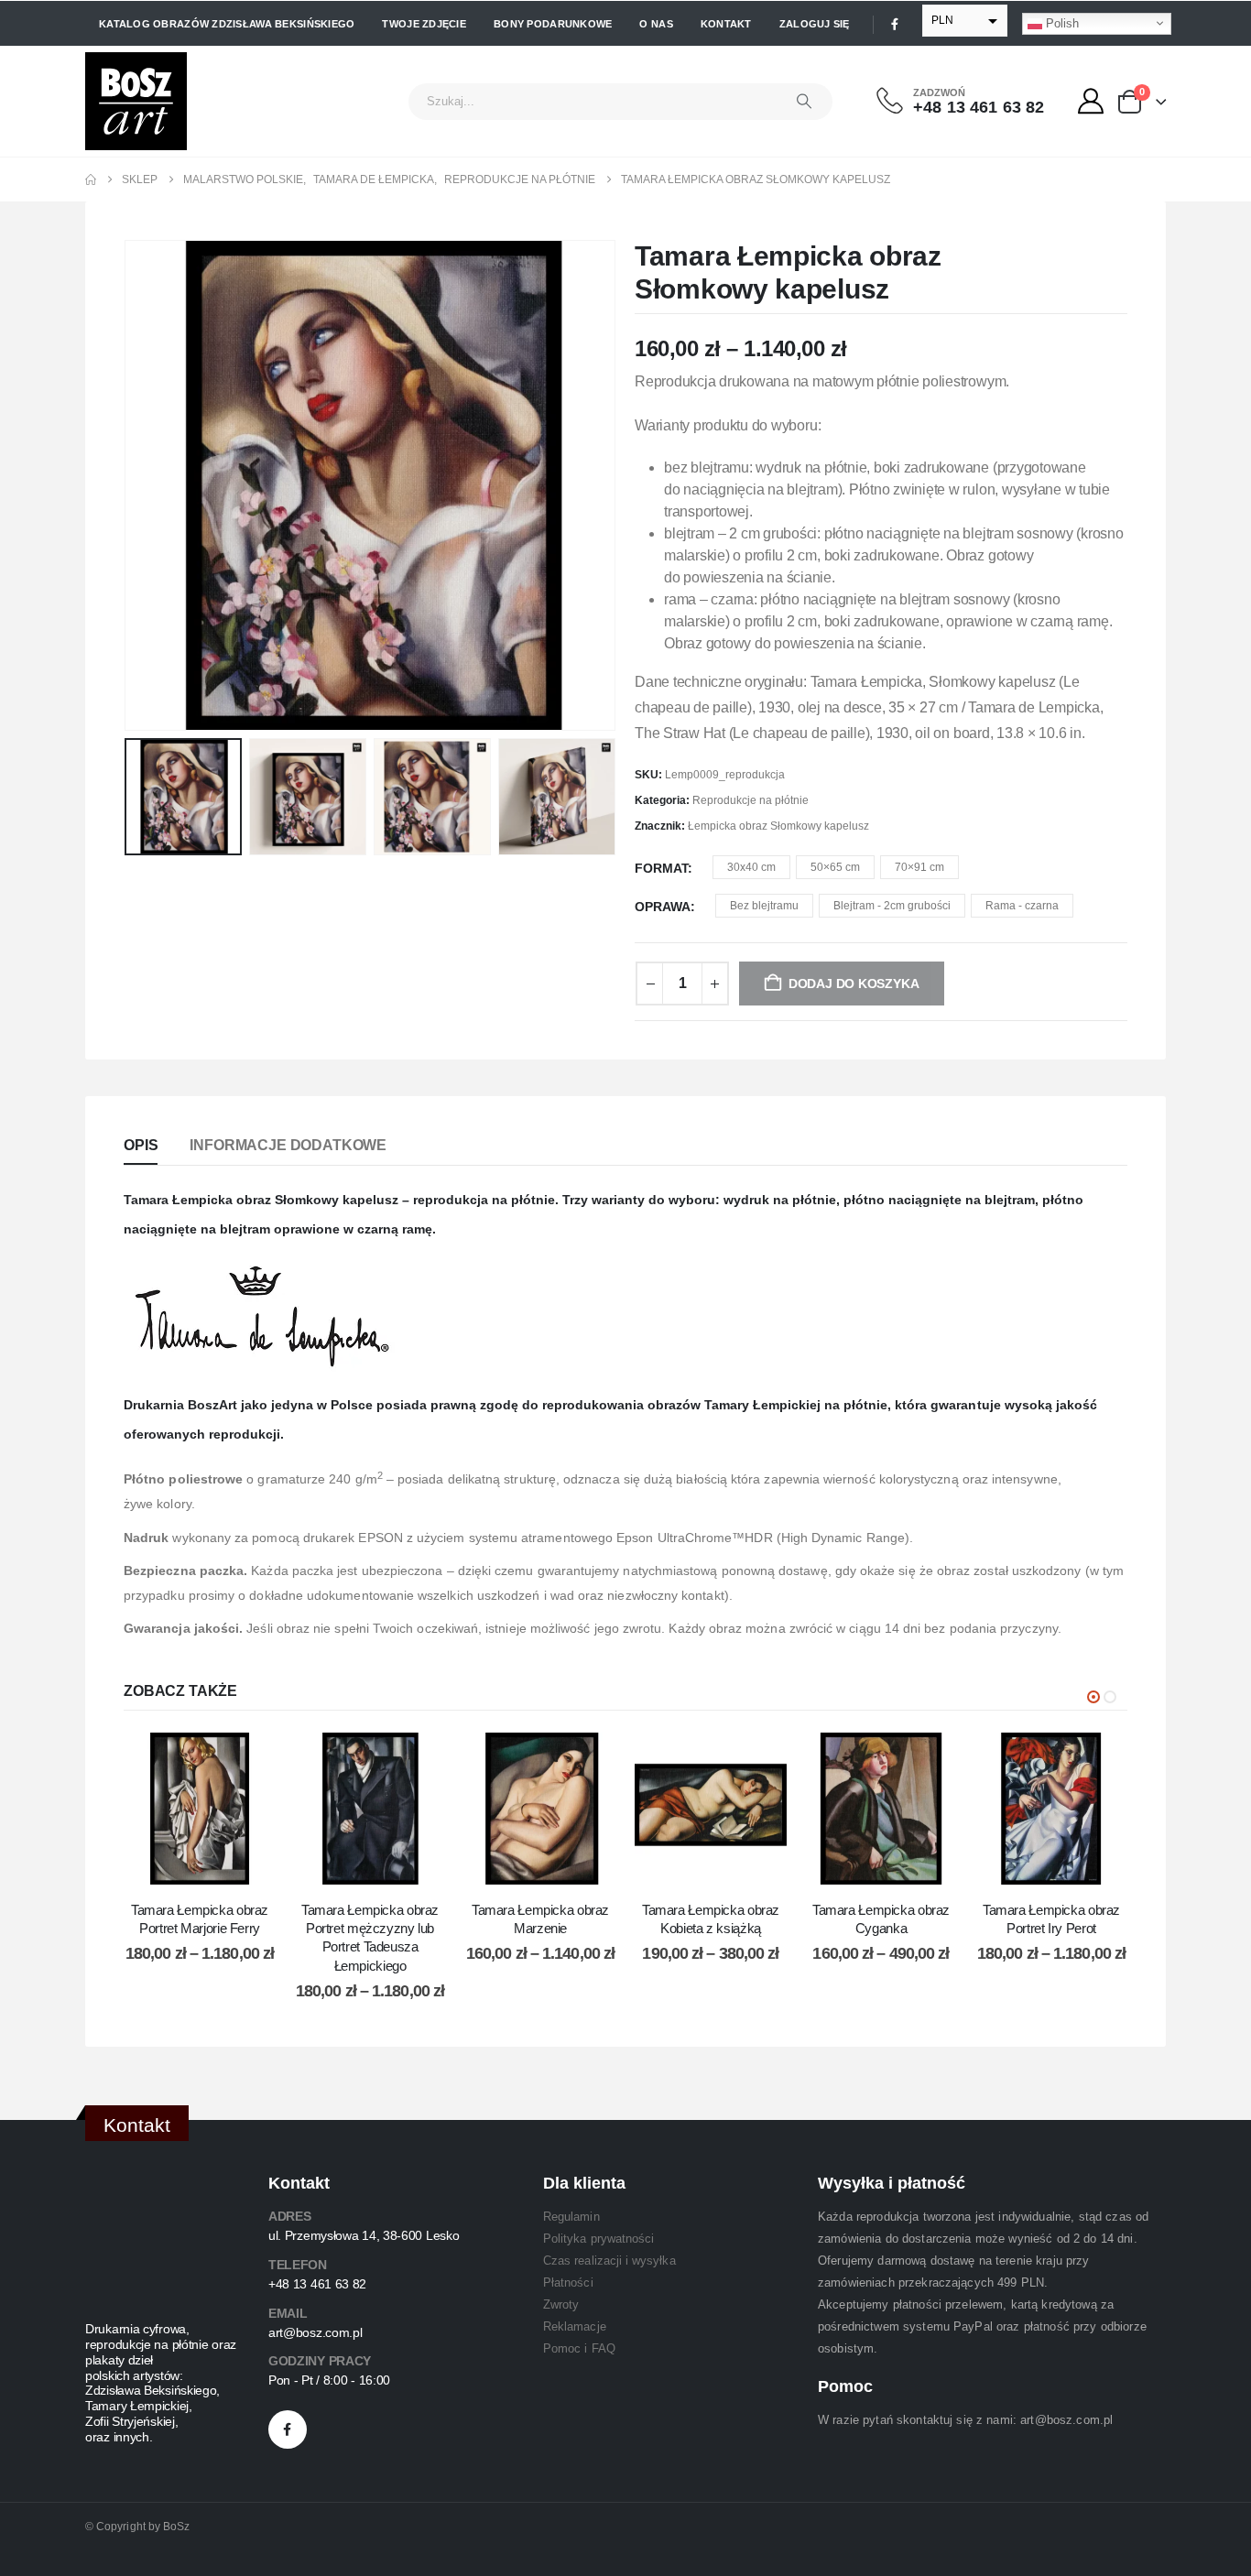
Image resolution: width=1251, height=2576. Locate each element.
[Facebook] (895, 24)
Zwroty (561, 2304)
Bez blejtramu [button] (764, 906)
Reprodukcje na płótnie (751, 800)
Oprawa (663, 907)
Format (661, 868)
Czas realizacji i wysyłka (609, 2261)
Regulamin (571, 2217)
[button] (128, 485)
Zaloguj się (815, 24)
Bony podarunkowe (553, 24)
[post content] (200, 1809)
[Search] (804, 102)
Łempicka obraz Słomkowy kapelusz (778, 826)
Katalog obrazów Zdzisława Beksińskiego (227, 24)
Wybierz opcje (213, 1866)
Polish (1061, 22)
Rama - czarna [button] (1022, 906)
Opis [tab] (141, 1145)
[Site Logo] (136, 101)
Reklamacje (575, 2326)
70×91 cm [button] (919, 867)
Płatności (568, 2283)
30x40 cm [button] (751, 867)
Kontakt (726, 24)
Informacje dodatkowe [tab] (288, 1145)
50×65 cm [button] (835, 867)
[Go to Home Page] (91, 179)
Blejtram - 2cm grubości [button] (892, 906)
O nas (656, 24)
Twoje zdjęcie (424, 24)
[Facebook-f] (288, 2429)
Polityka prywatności (598, 2239)
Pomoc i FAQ (579, 2348)
